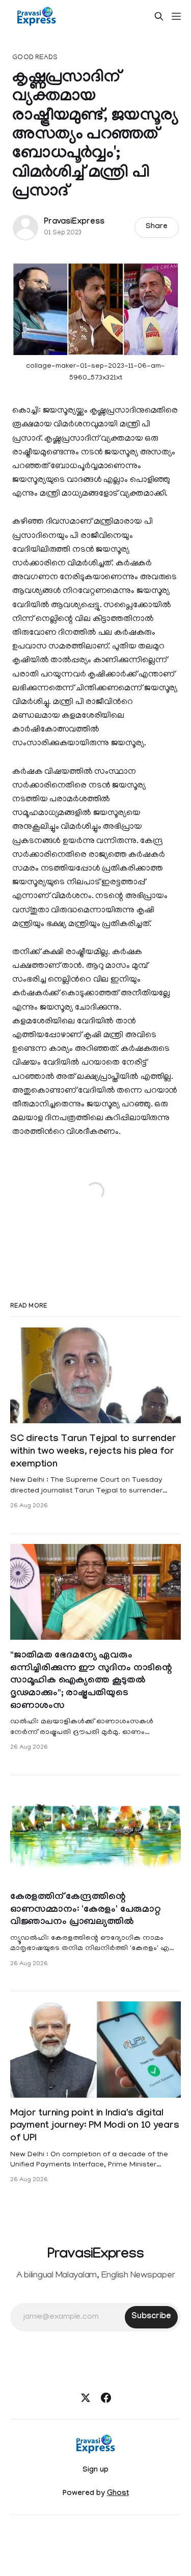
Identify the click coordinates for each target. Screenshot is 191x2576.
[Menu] (176, 16)
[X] (86, 2398)
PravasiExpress (74, 222)
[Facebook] (106, 2398)
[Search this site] (159, 16)
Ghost (118, 2494)
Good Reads (35, 58)
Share (157, 227)
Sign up (95, 2471)
